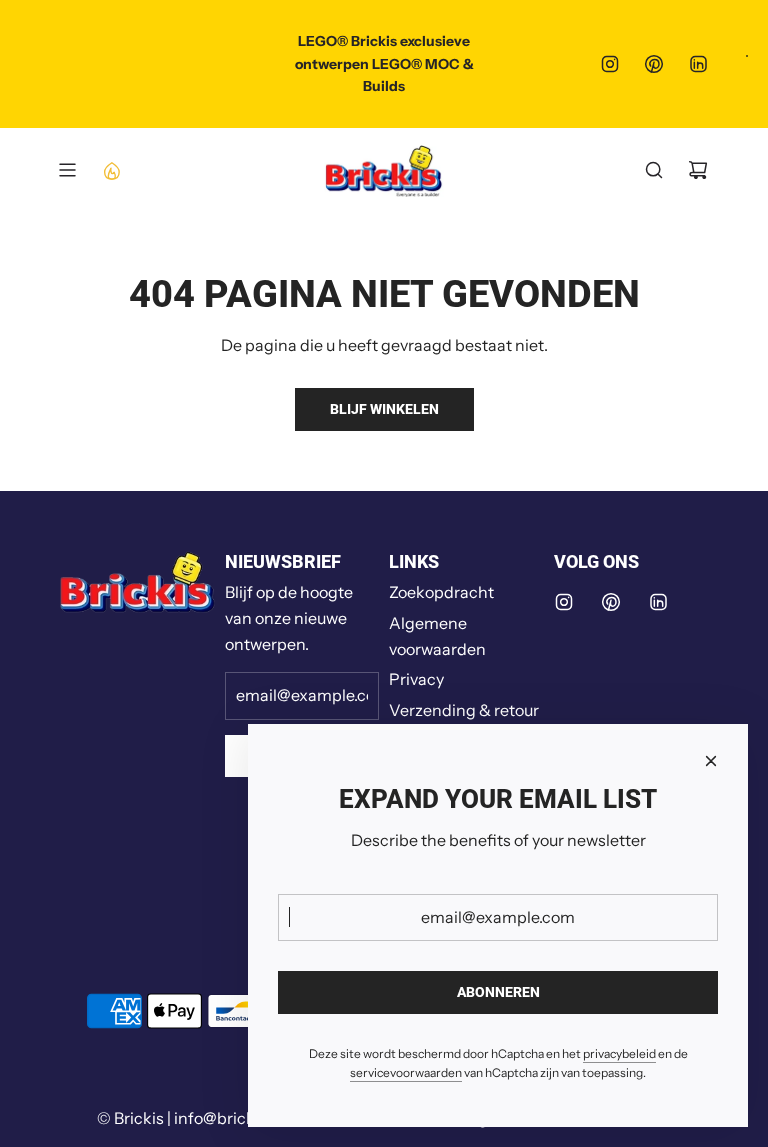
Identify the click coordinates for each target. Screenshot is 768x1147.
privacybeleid (619, 1053)
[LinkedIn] (698, 64)
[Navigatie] (67, 170)
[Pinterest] (654, 64)
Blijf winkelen (384, 409)
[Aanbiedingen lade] (111, 170)
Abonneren (498, 992)
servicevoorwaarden (406, 1072)
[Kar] (698, 170)
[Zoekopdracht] (654, 170)
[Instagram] (610, 64)
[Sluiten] (711, 761)
